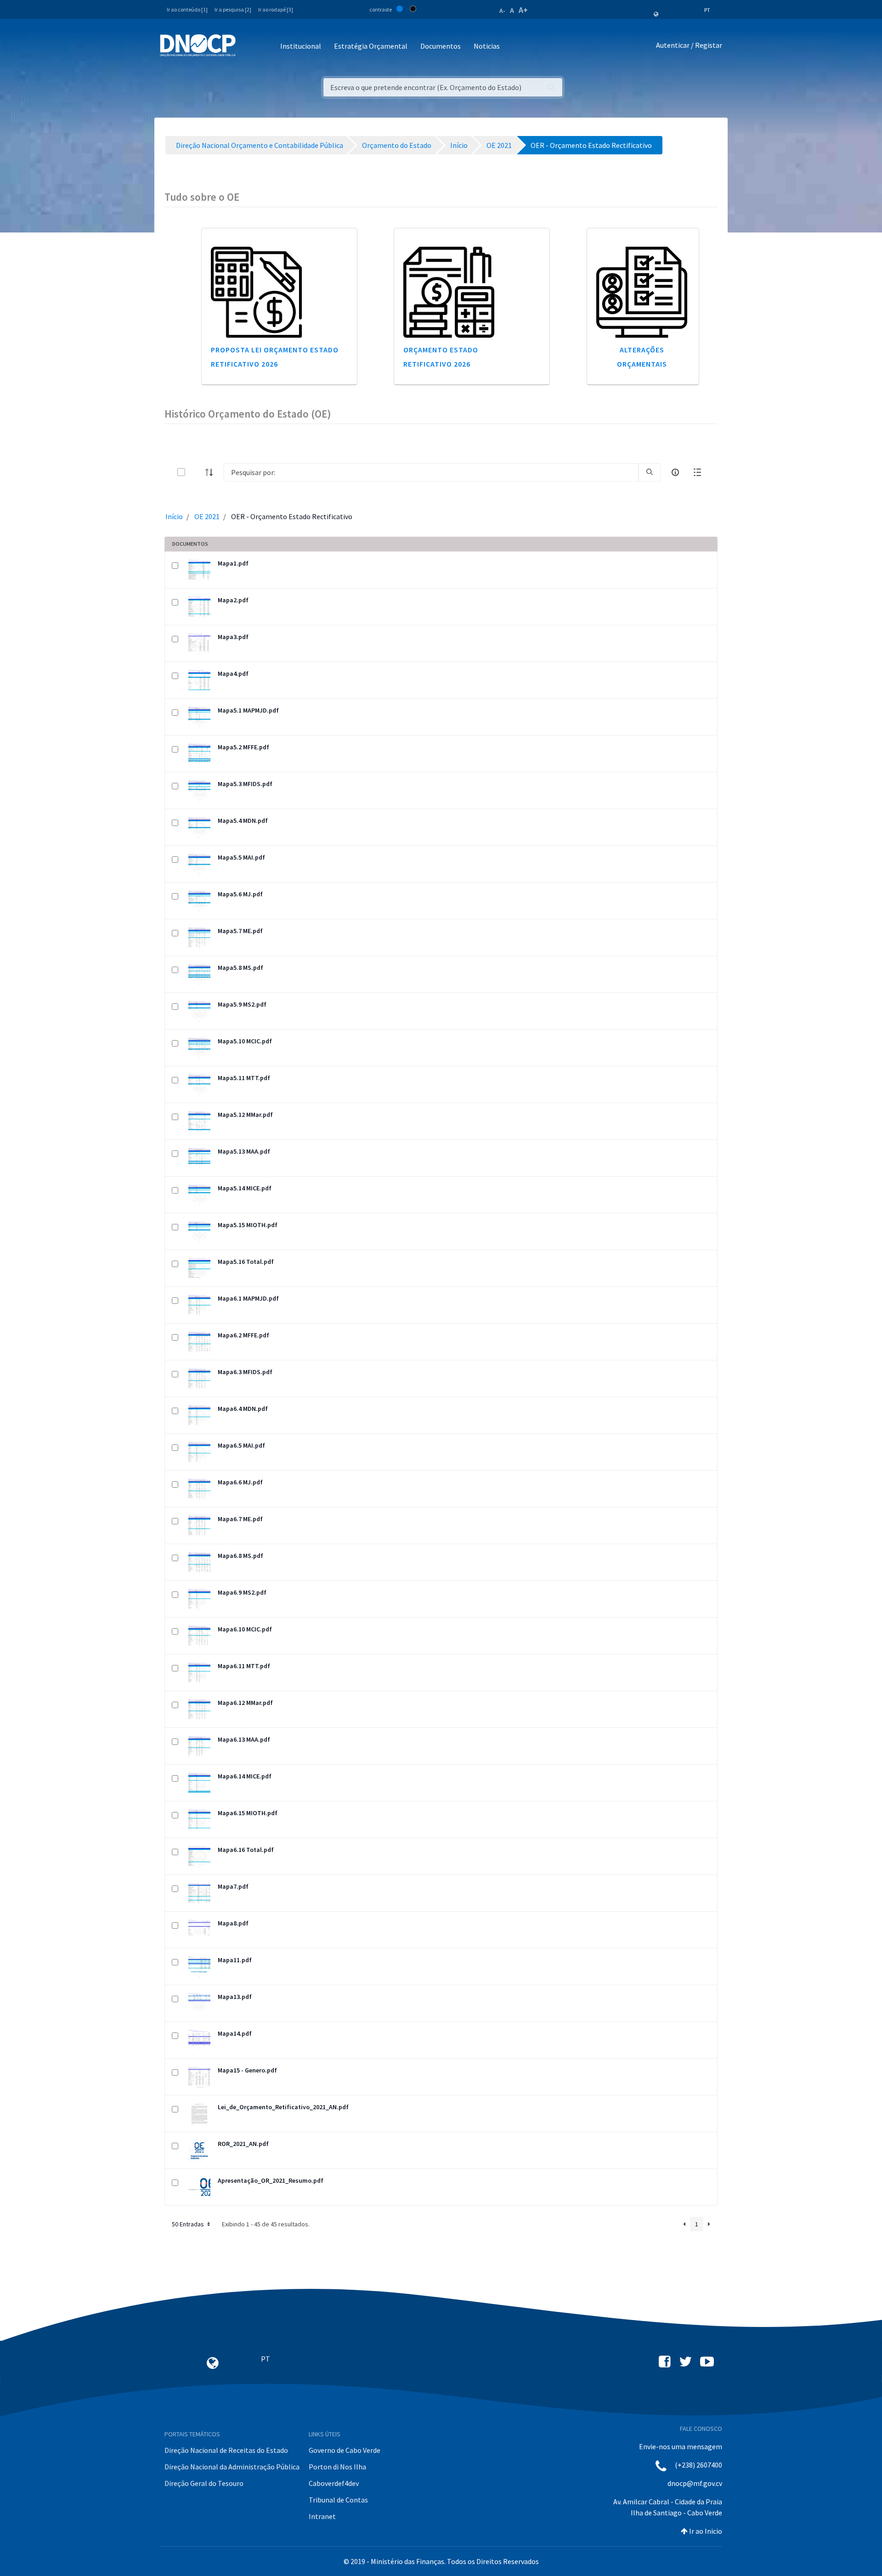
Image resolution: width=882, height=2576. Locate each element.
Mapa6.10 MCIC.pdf (245, 1629)
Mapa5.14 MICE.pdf (245, 1188)
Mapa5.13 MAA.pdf (244, 1151)
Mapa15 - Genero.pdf (247, 2070)
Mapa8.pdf (233, 1923)
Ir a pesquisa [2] (233, 9)
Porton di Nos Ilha (337, 2467)
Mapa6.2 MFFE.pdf (243, 1335)
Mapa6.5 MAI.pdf (241, 1445)
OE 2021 (207, 516)
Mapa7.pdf (233, 1886)
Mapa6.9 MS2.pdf (242, 1592)
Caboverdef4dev (334, 2483)
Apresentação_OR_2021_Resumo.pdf (271, 2180)
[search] (650, 472)
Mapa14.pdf (235, 2033)
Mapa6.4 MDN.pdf (243, 1409)
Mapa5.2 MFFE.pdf (243, 747)
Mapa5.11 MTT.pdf (244, 1078)
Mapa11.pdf (235, 1960)
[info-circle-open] (675, 472)
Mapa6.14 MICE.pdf (245, 1776)
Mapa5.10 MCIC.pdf (245, 1041)
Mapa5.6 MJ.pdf (240, 894)
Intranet (322, 2516)
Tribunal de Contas (338, 2500)
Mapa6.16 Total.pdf (246, 1850)
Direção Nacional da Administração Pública (232, 2467)
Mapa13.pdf (235, 1997)
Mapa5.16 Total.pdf (246, 1262)
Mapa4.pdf (233, 674)
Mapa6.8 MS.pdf (240, 1556)
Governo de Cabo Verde (345, 2450)
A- (502, 11)
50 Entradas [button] (189, 2224)
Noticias (487, 46)
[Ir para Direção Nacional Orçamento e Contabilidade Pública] (198, 45)
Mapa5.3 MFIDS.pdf (245, 784)
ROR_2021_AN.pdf (243, 2144)
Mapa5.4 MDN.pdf (243, 821)
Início (174, 516)
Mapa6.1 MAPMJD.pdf (248, 1298)
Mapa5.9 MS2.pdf (242, 1004)
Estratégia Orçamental (371, 46)
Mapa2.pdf (233, 600)
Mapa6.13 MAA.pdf (244, 1739)
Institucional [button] (301, 46)
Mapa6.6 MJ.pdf (240, 1482)
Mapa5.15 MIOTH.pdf (248, 1225)
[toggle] (196, 472)
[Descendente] (212, 472)
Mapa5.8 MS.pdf (240, 968)
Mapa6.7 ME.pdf (240, 1519)
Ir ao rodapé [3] (276, 9)
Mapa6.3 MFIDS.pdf (245, 1372)
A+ (523, 10)
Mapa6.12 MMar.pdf (245, 1703)
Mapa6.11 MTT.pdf (244, 1666)
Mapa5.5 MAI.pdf (241, 857)
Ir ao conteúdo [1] (187, 9)
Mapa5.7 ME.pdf (240, 931)
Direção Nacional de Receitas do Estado (226, 2450)
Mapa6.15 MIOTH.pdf (248, 1813)
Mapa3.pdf (233, 637)
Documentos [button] (441, 46)
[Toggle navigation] (248, 47)
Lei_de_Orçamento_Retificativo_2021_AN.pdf (283, 2107)
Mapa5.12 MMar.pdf (245, 1115)
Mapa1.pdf (233, 563)
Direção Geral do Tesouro (204, 2483)
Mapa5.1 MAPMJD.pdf (248, 710)
